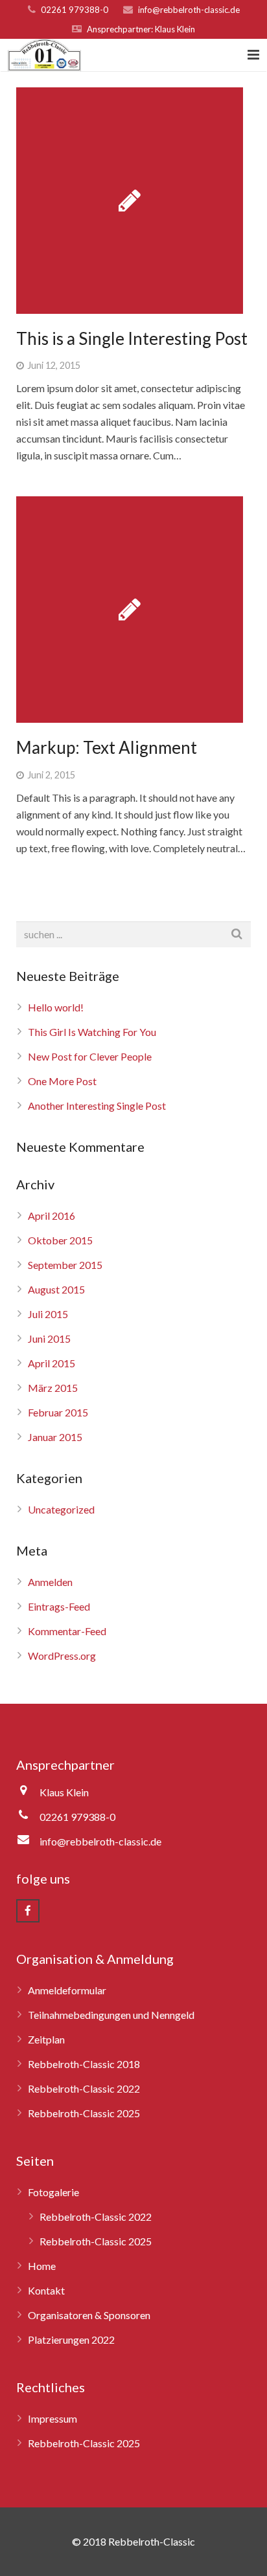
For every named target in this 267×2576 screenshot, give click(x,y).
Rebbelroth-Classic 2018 (84, 2064)
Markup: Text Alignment (107, 747)
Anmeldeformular (67, 1990)
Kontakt (46, 2290)
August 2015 (56, 1289)
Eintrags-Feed (59, 1606)
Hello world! (56, 1007)
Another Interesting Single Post (97, 1106)
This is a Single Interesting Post (132, 338)
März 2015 (53, 1388)
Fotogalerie (53, 2192)
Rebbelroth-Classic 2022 (84, 2088)
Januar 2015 (55, 1437)
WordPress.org (62, 1656)
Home (42, 2266)
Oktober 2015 (60, 1240)
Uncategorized (61, 1509)
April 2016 (52, 1216)
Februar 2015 (58, 1412)
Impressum (52, 2418)
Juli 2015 (48, 1314)
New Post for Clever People (90, 1056)
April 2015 (52, 1363)
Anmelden (50, 1582)
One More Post (62, 1081)
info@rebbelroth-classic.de (189, 10)
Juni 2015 (49, 1338)
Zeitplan (46, 2039)
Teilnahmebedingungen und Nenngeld (111, 2015)
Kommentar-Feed (67, 1631)
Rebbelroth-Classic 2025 (84, 2113)
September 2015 (65, 1265)
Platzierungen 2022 (71, 2339)
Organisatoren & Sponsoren (89, 2315)
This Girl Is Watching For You (92, 1032)
